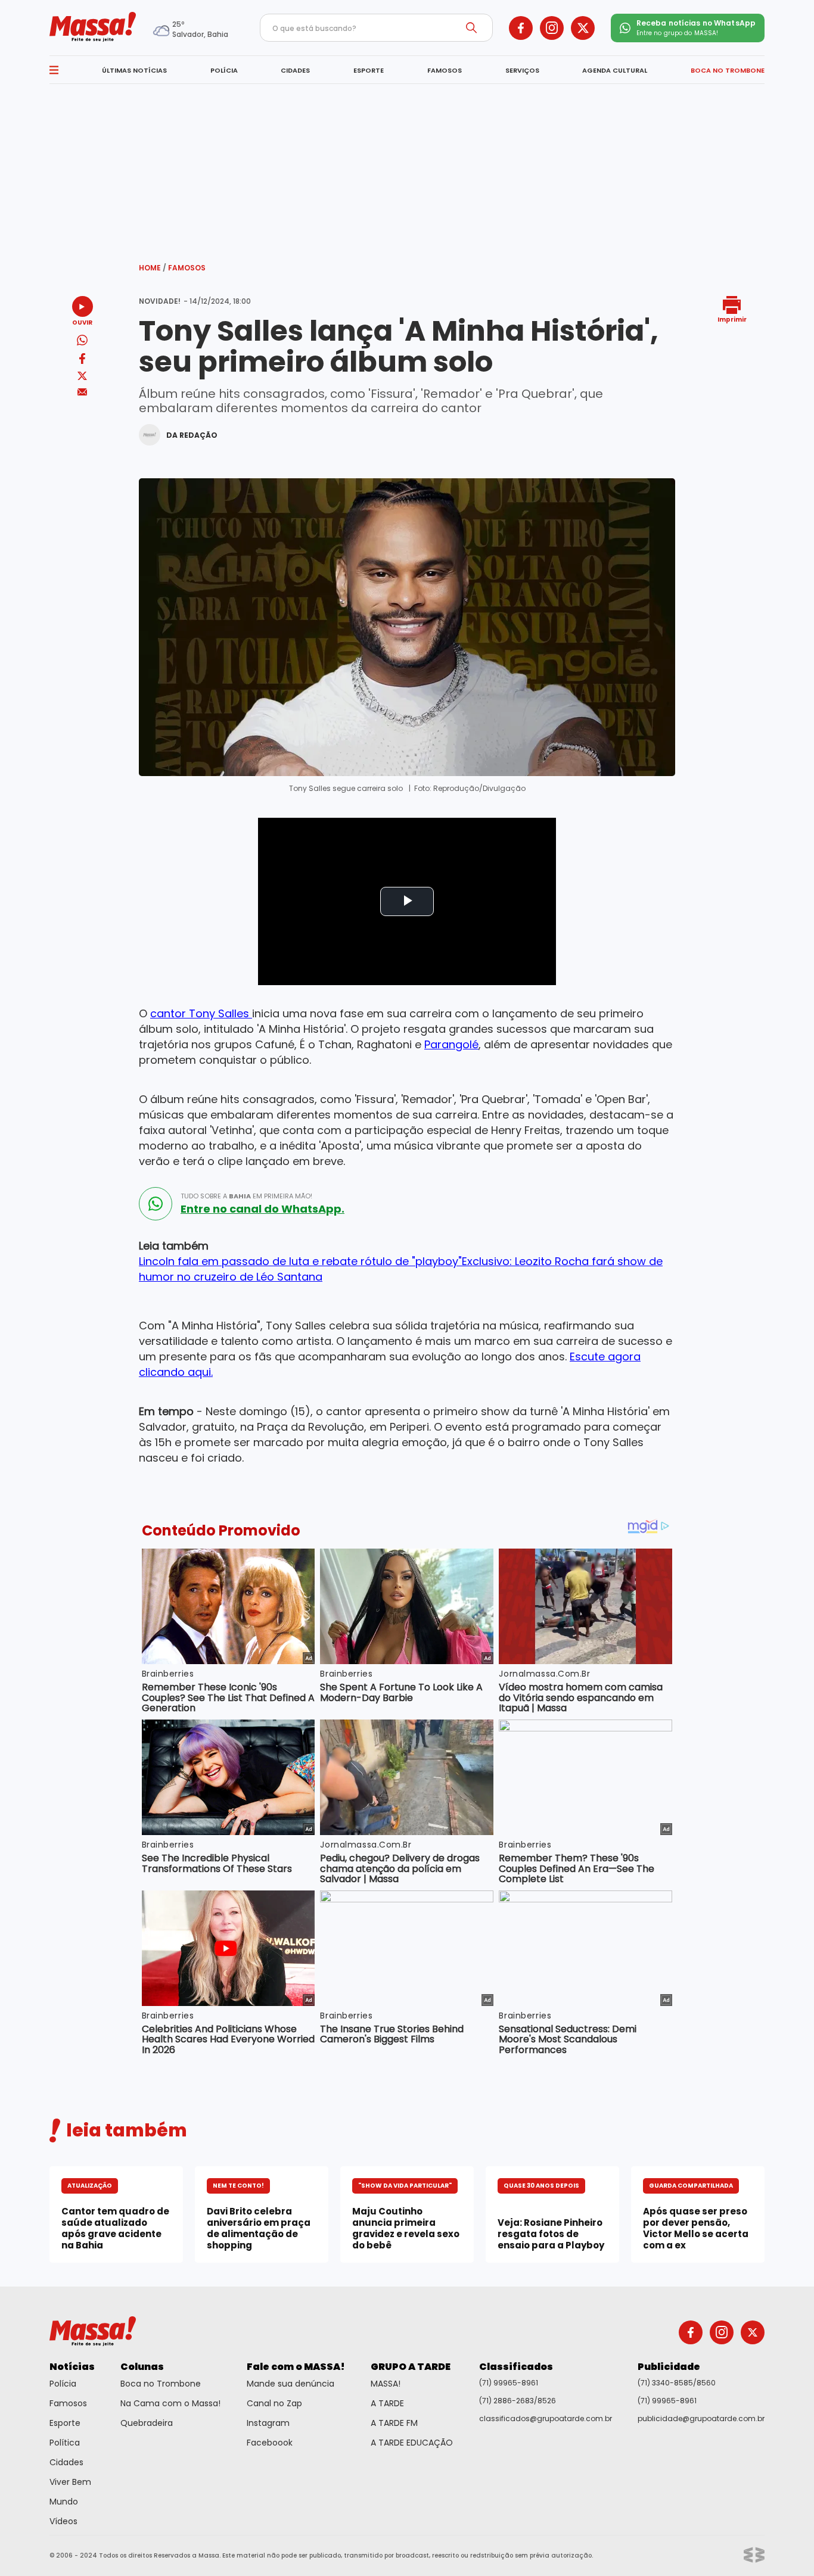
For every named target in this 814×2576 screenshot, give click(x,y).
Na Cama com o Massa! (170, 2403)
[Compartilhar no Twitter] (82, 377)
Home (153, 268)
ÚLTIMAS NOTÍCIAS (134, 70)
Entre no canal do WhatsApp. (262, 1209)
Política (65, 2443)
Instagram (268, 2423)
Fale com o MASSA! (296, 2367)
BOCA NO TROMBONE (728, 70)
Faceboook (270, 2443)
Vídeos (63, 2521)
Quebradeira (147, 2423)
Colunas (142, 2367)
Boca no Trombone (161, 2384)
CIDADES (295, 70)
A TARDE (387, 2403)
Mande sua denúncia (291, 2384)
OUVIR (82, 322)
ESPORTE (369, 70)
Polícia (63, 2384)
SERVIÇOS (522, 70)
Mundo (64, 2502)
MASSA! (386, 2384)
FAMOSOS (445, 70)
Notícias (72, 2367)
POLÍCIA (224, 70)
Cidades (66, 2462)
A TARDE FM (394, 2423)
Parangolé (451, 1044)
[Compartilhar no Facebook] (82, 361)
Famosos (187, 268)
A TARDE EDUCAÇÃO (412, 2443)
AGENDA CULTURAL (615, 70)
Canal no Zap (274, 2403)
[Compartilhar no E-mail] (83, 392)
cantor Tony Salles (201, 1013)
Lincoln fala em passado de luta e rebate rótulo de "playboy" (300, 1261)
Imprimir (732, 319)
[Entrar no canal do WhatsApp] (156, 1204)
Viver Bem (70, 2482)
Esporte (65, 2423)
